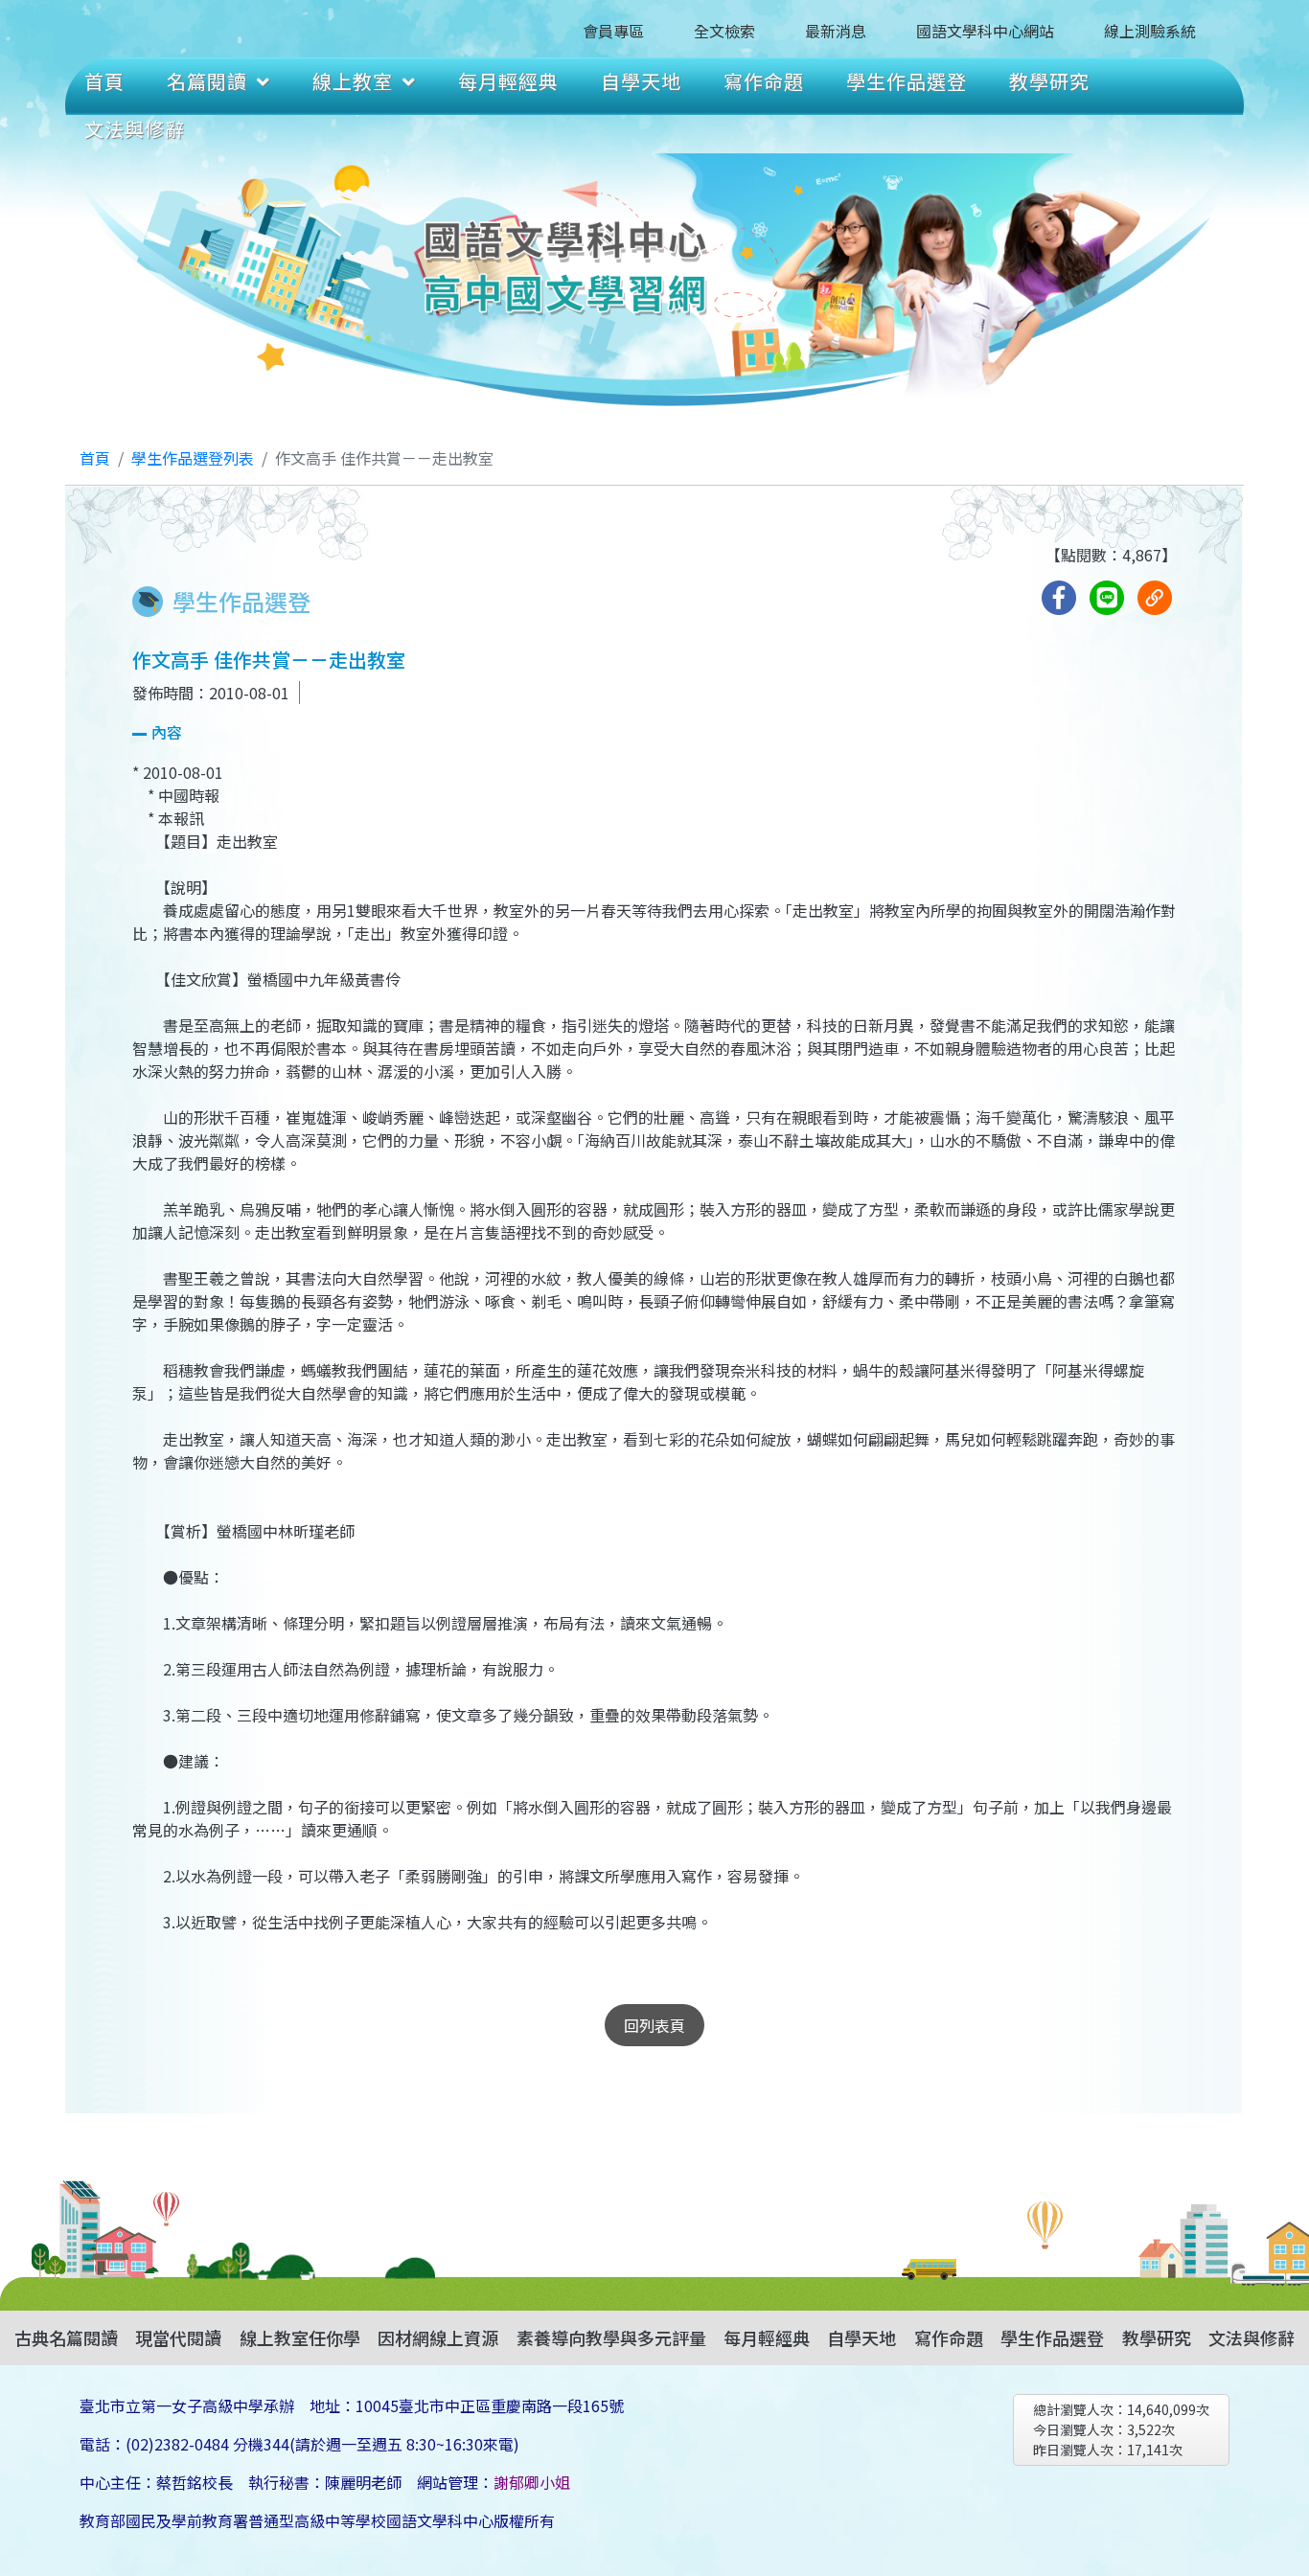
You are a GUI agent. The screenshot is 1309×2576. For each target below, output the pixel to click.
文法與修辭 (135, 129)
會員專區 (613, 31)
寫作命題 (764, 81)
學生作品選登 (907, 81)
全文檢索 (724, 31)
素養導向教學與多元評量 (611, 2337)
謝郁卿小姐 (532, 2482)
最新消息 (836, 31)
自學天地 (641, 81)
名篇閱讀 (207, 81)
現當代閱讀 (178, 2337)
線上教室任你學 (300, 2337)
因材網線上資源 (438, 2337)
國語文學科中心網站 (985, 31)
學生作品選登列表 (193, 458)
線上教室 (353, 81)
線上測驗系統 (1150, 31)
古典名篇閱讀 (66, 2337)
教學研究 (1049, 81)
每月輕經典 (508, 81)
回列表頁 (654, 2025)
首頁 (104, 81)
